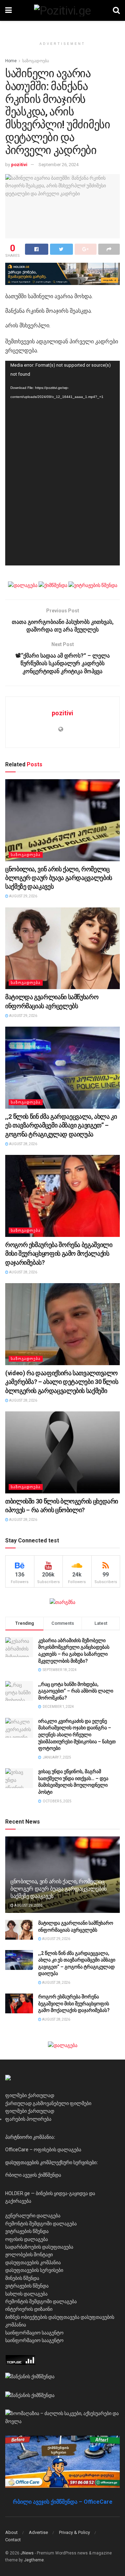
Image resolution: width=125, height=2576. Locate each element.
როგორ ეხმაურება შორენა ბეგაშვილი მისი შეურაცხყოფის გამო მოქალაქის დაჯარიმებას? (59, 1253)
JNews (27, 2553)
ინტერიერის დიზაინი (29, 2309)
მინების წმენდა (22, 2278)
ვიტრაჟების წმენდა (27, 2231)
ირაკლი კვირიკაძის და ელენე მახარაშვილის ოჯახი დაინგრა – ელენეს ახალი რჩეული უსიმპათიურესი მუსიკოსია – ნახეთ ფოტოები (77, 1735)
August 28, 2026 (23, 1144)
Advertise (38, 2532)
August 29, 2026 (23, 896)
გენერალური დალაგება (33, 2216)
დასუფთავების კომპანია (33, 2263)
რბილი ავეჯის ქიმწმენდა (33, 2175)
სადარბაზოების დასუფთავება (39, 2247)
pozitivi (19, 165)
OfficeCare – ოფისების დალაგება (43, 2150)
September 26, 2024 (59, 165)
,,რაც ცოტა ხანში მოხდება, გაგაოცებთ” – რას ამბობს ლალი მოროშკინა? (76, 1691)
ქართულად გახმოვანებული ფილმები (48, 2103)
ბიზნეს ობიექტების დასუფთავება (42, 2317)
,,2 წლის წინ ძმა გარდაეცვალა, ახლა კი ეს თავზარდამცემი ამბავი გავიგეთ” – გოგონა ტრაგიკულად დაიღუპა (61, 1125)
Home (11, 61)
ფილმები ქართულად (30, 2095)
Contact (13, 2540)
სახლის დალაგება (26, 2294)
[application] (62, 463)
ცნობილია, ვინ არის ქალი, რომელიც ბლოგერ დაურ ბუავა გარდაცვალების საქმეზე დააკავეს (59, 878)
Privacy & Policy (74, 2532)
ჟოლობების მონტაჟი (29, 2255)
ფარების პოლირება (28, 2119)
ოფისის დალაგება (27, 2239)
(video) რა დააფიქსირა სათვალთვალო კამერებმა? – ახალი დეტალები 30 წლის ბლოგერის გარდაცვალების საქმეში (62, 1382)
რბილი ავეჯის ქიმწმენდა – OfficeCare (63, 2502)
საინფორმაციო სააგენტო (34, 2333)
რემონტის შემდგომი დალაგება (41, 2224)
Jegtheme (34, 2560)
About (11, 2532)
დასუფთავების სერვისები (34, 2270)
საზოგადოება (36, 61)
